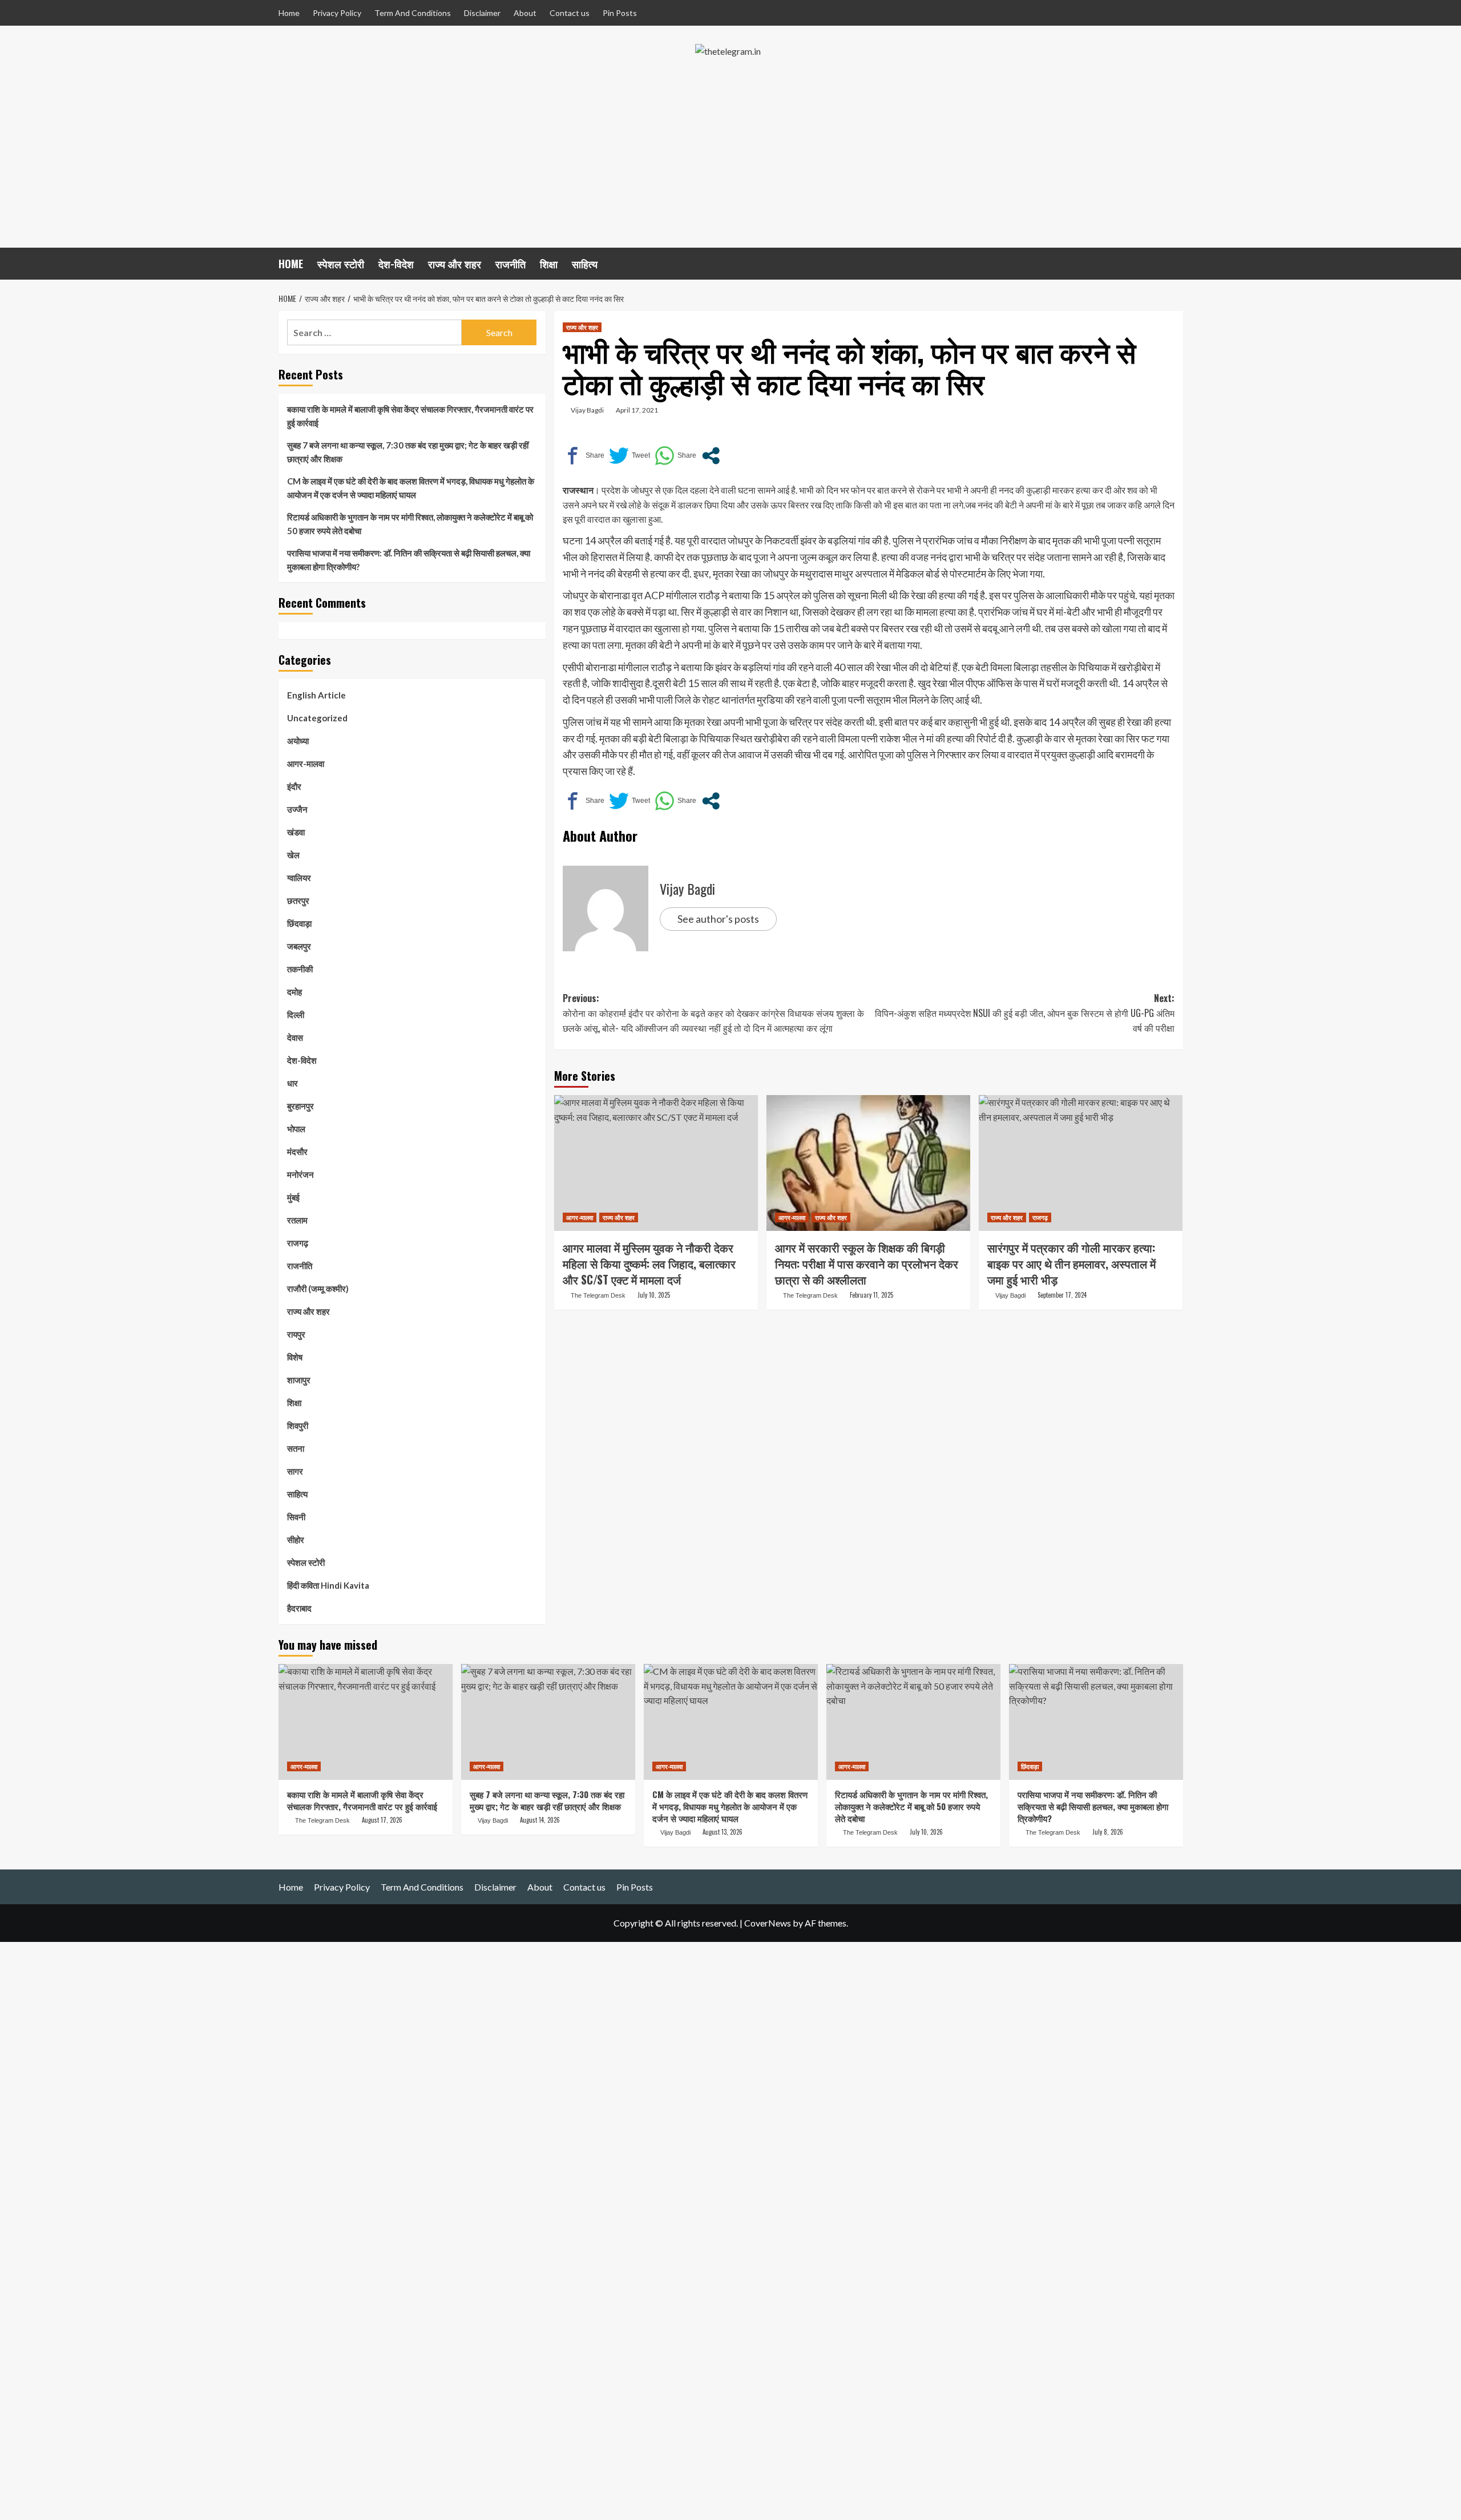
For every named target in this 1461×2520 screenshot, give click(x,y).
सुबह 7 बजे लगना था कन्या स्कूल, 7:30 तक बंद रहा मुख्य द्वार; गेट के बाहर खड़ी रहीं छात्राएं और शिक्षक (408, 452)
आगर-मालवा (580, 1217)
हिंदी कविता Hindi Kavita (328, 1585)
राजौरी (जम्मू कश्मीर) (318, 1289)
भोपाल (296, 1129)
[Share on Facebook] (584, 456)
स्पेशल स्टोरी (341, 264)
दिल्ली (296, 1015)
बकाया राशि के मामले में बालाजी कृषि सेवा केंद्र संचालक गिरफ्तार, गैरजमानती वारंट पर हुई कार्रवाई (410, 416)
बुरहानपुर (300, 1106)
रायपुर (296, 1334)
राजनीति (510, 264)
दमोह (294, 992)
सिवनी (296, 1517)
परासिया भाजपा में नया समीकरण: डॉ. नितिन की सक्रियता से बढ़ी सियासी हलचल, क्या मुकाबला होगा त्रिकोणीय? (409, 560)
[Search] (1176, 262)
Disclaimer (482, 13)
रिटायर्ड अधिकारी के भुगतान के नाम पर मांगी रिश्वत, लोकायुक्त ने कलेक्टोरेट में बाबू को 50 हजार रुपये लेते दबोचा (410, 524)
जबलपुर (299, 946)
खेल (293, 855)
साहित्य (585, 264)
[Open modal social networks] (711, 456)
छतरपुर (298, 900)
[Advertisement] (730, 162)
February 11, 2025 (871, 1295)
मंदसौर (297, 1152)
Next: (1025, 1013)
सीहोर (296, 1540)
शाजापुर (299, 1380)
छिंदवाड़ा (299, 923)
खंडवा (296, 832)
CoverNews (768, 1923)
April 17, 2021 (637, 410)
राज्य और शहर (455, 264)
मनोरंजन (300, 1174)
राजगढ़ (1040, 1217)
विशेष (295, 1357)
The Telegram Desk (598, 1295)
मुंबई (293, 1197)
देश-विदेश (396, 264)
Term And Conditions (413, 13)
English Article (316, 695)
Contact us (570, 13)
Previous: (713, 1013)
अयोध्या (298, 741)
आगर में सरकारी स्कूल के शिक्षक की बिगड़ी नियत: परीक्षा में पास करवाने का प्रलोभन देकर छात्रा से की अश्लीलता (867, 1263)
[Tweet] (629, 456)
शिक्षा (549, 264)
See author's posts (718, 919)
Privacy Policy (337, 13)
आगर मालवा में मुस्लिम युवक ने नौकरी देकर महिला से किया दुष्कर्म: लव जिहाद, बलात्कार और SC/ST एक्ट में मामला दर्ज (649, 1263)
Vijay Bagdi (587, 410)
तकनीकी (300, 969)
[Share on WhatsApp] (675, 456)
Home (289, 13)
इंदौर (294, 786)
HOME (291, 264)
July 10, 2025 (654, 1295)
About (525, 13)
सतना (296, 1448)
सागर (295, 1471)
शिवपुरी (298, 1425)
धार (292, 1083)
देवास (295, 1037)
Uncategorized (317, 718)
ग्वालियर (299, 878)
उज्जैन (297, 809)
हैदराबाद (299, 1608)
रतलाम (297, 1220)
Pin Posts (620, 13)
